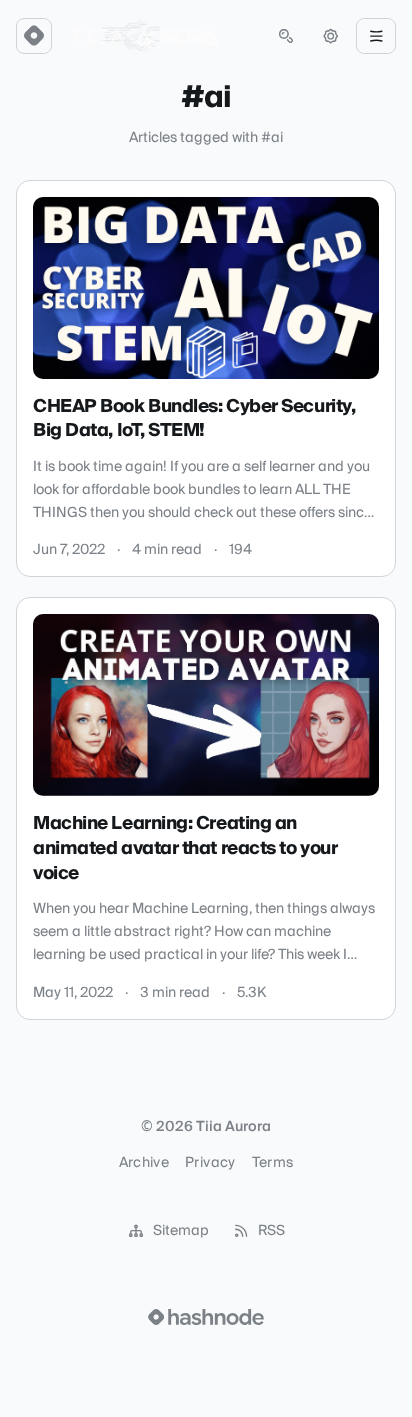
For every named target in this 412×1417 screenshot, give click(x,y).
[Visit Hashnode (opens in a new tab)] (206, 1317)
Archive (144, 1163)
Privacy (210, 1163)
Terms (273, 1163)
